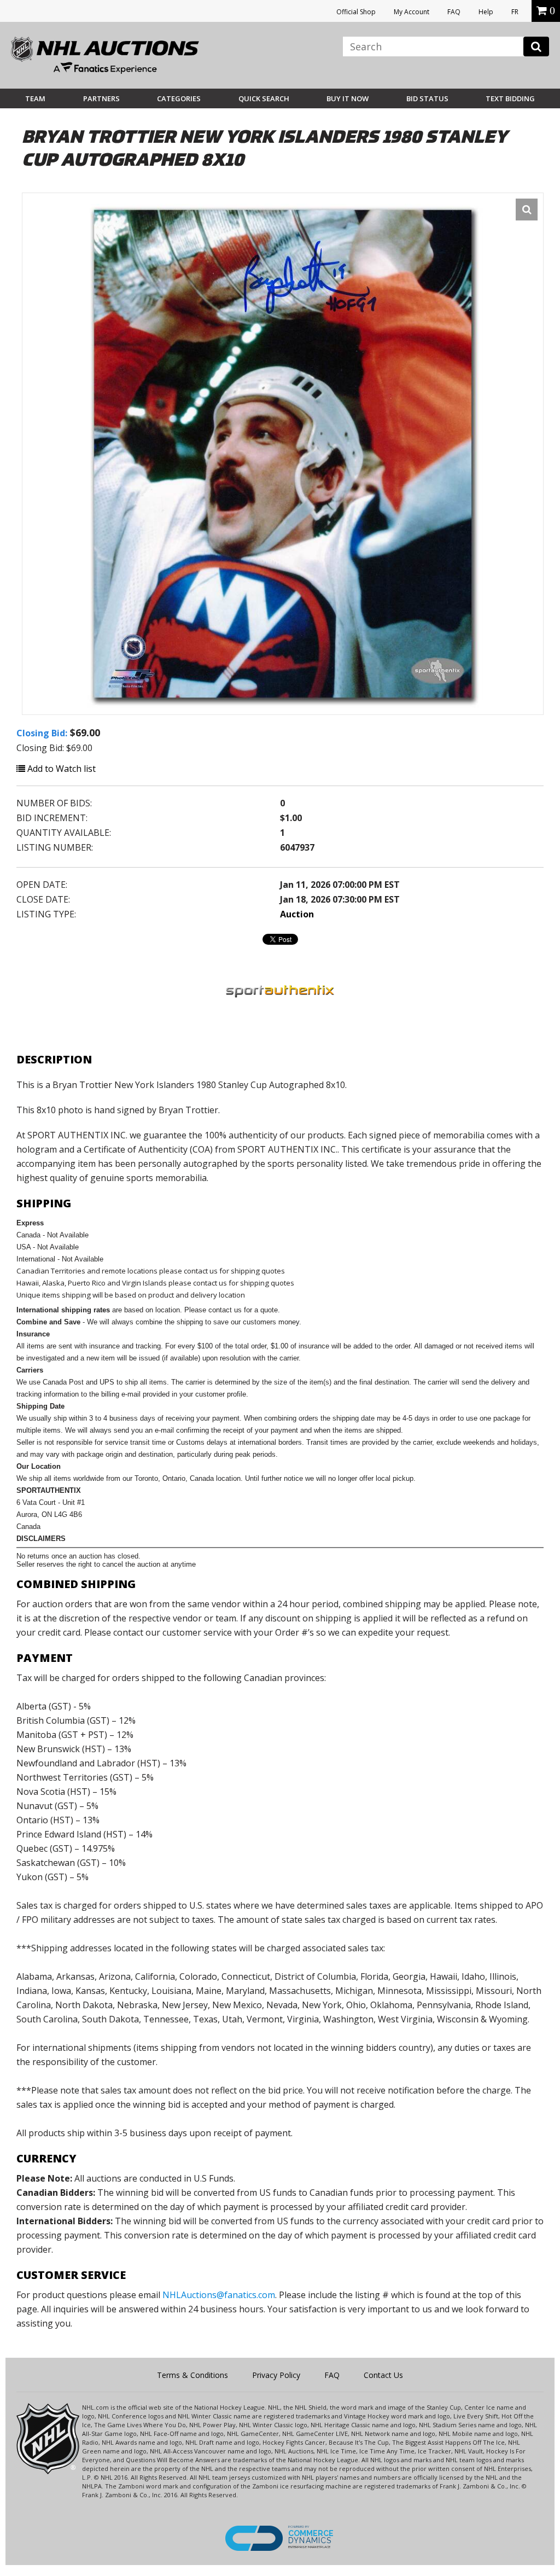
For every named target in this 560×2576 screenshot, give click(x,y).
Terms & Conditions (192, 2375)
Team (35, 98)
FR (515, 12)
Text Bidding (510, 98)
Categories (179, 98)
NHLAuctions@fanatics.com (219, 2295)
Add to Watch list (60, 769)
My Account (412, 12)
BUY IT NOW (348, 98)
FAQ (454, 12)
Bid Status (427, 98)
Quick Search (264, 98)
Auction (297, 914)
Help (486, 12)
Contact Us (383, 2375)
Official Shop (356, 12)
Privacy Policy (276, 2375)
